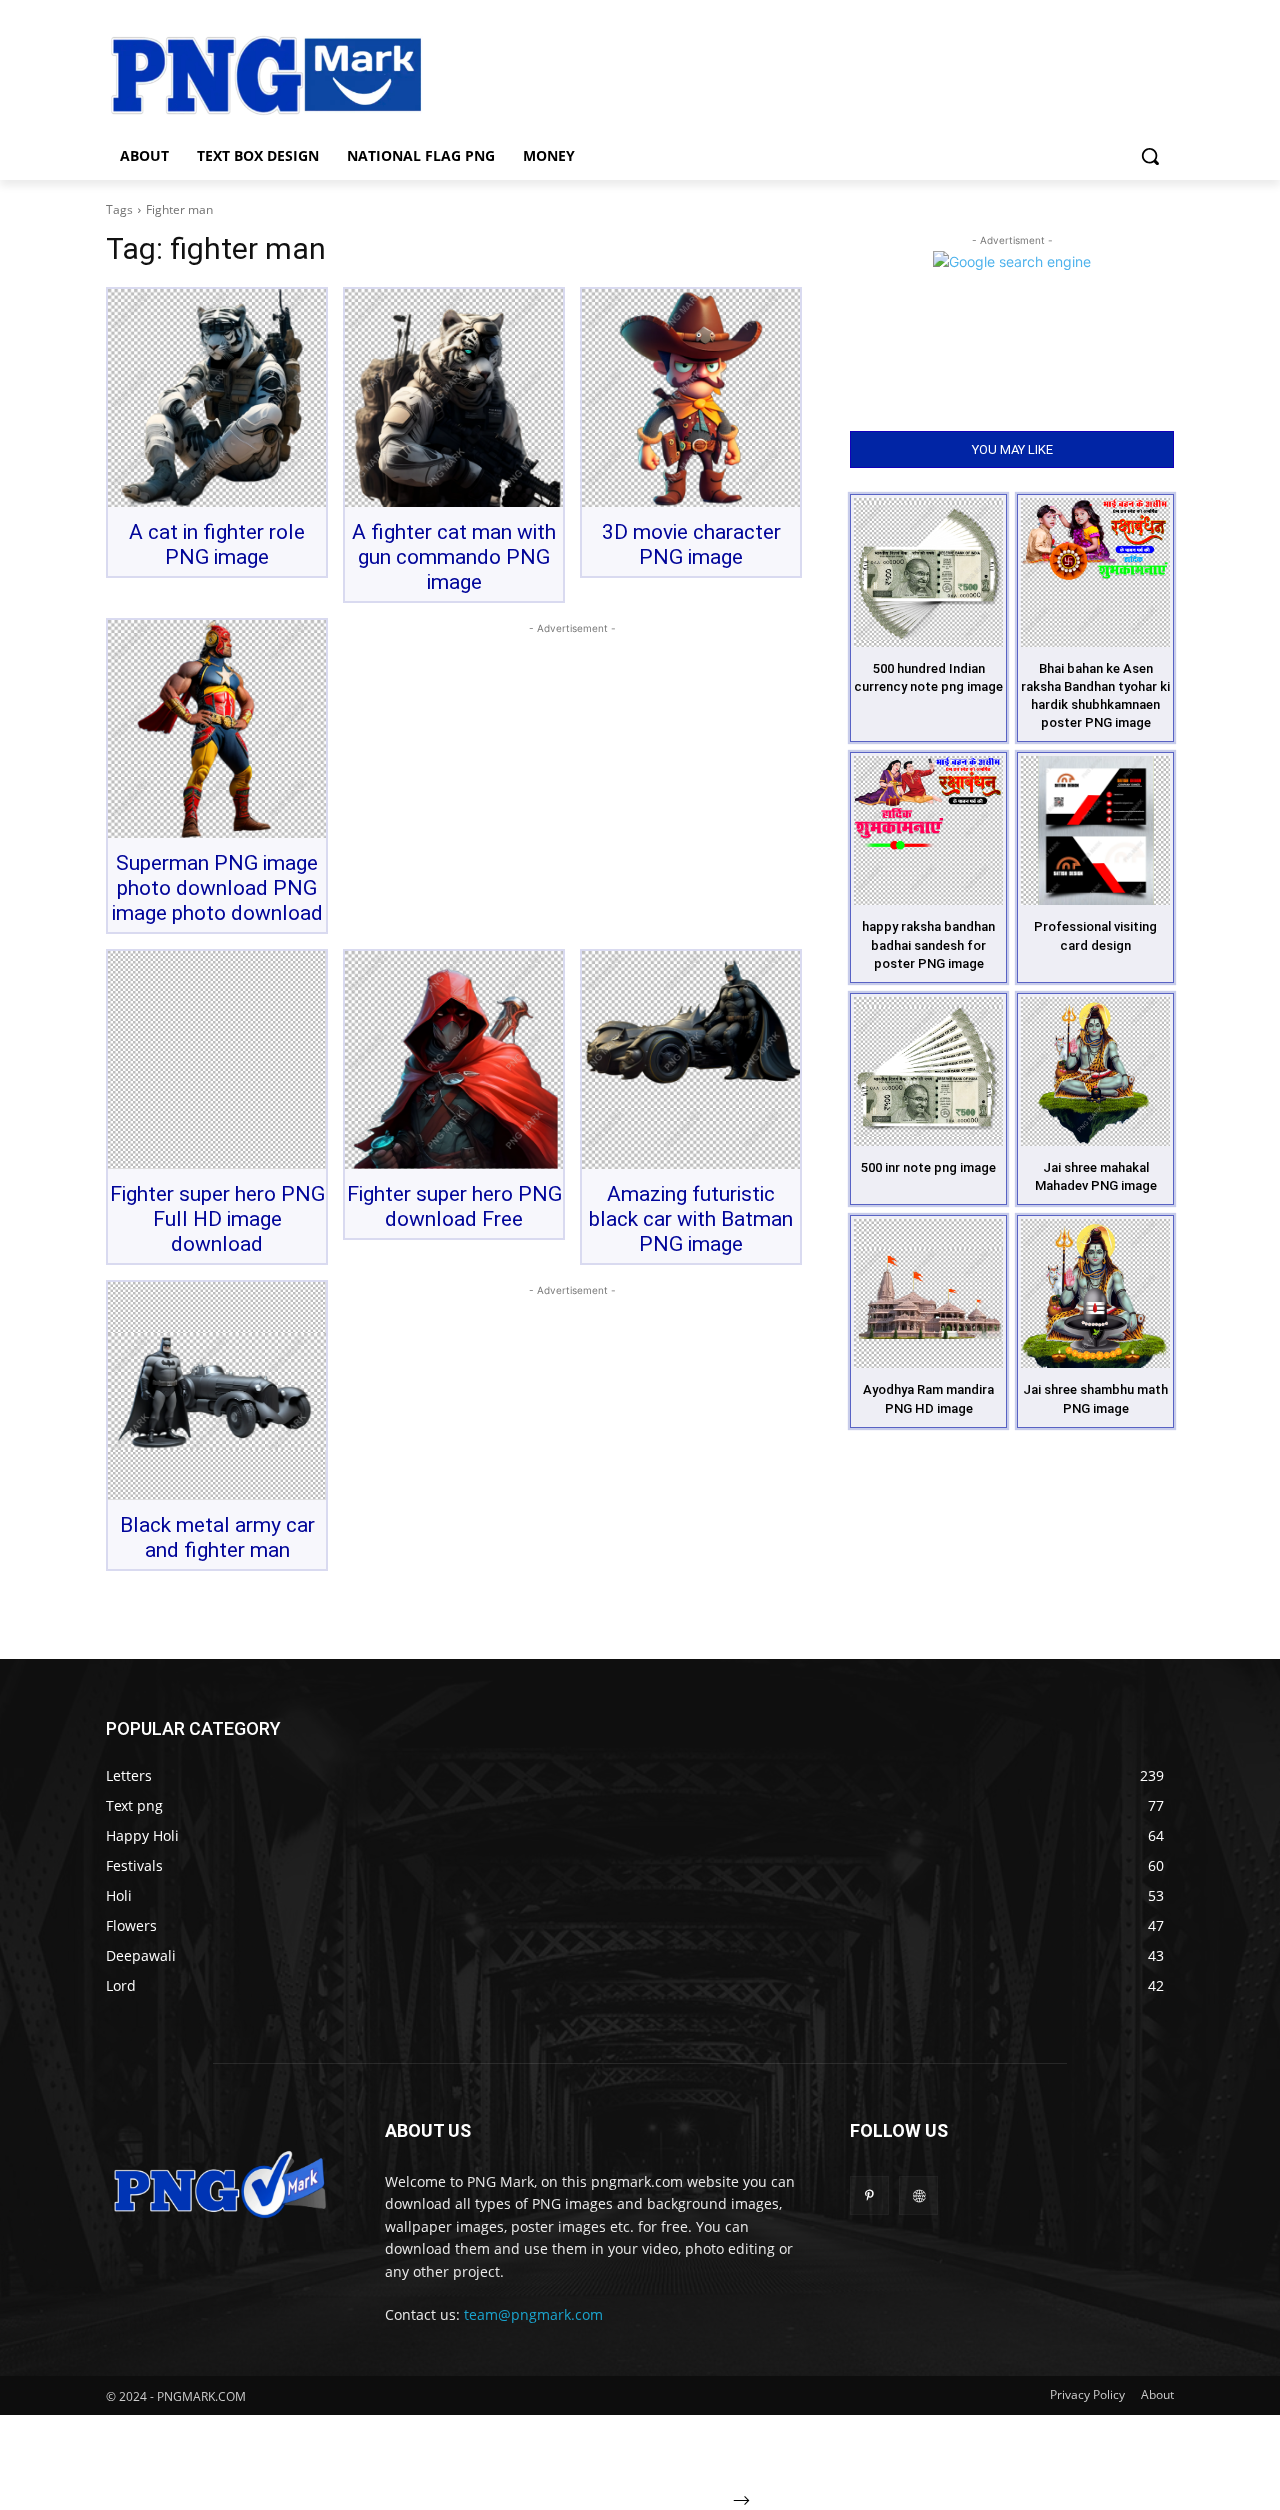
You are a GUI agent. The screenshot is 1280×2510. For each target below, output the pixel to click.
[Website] (918, 2195)
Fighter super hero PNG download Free (454, 1206)
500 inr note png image (928, 1167)
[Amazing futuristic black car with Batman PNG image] (691, 1060)
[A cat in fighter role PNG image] (217, 398)
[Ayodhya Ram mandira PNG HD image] (928, 1293)
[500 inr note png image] (928, 1071)
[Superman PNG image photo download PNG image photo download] (217, 729)
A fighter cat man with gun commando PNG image (454, 557)
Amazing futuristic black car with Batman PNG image (691, 1219)
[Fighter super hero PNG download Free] (454, 1060)
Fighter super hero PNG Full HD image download (217, 1219)
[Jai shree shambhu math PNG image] (1095, 1293)
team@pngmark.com (533, 2314)
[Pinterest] (869, 2195)
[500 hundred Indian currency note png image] (928, 572)
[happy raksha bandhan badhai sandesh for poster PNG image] (928, 830)
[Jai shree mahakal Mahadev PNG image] (1095, 1071)
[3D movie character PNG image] (691, 398)
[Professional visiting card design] (1095, 830)
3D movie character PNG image (691, 544)
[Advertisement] (800, 73)
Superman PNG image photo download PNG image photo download (217, 888)
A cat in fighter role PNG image (217, 544)
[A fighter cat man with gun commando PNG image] (454, 398)
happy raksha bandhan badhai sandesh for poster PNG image (928, 944)
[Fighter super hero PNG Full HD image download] (217, 1060)
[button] (1150, 156)
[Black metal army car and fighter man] (217, 1391)
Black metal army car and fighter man (217, 1537)
